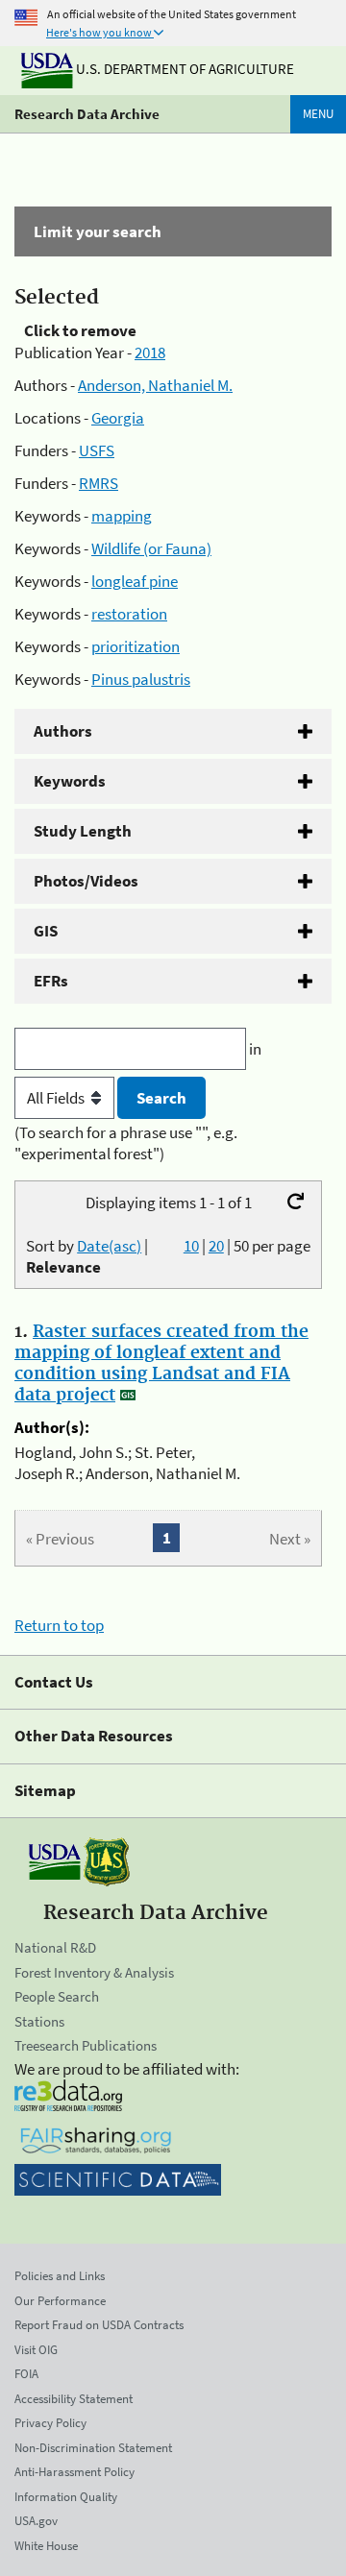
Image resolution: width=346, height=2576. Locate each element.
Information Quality (66, 2497)
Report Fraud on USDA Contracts (99, 2325)
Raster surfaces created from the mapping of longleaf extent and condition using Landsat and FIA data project (161, 1364)
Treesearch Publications (86, 2045)
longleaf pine (135, 581)
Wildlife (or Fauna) (151, 548)
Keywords (70, 781)
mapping (122, 516)
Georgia (118, 418)
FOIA (26, 2374)
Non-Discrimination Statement (93, 2448)
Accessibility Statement (74, 2399)
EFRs (51, 981)
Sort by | (87, 1256)
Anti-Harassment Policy (74, 2472)
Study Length (83, 831)
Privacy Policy (50, 2423)
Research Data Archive (87, 114)
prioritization (136, 646)
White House (46, 2546)
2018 (150, 352)
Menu (318, 114)
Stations (39, 2021)
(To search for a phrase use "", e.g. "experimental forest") (126, 1143)
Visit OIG (36, 2350)
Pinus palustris (141, 679)
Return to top (59, 1625)
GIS (46, 931)
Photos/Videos (86, 881)
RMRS (99, 483)
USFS (97, 450)
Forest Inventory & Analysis (94, 1972)
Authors (63, 731)
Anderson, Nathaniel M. (155, 385)
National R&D (55, 1947)
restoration (129, 614)
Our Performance (60, 2301)
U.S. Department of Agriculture (184, 69)
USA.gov (36, 2521)
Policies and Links (60, 2276)
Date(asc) (109, 1246)
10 (191, 1246)
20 (216, 1246)
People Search (57, 1996)
